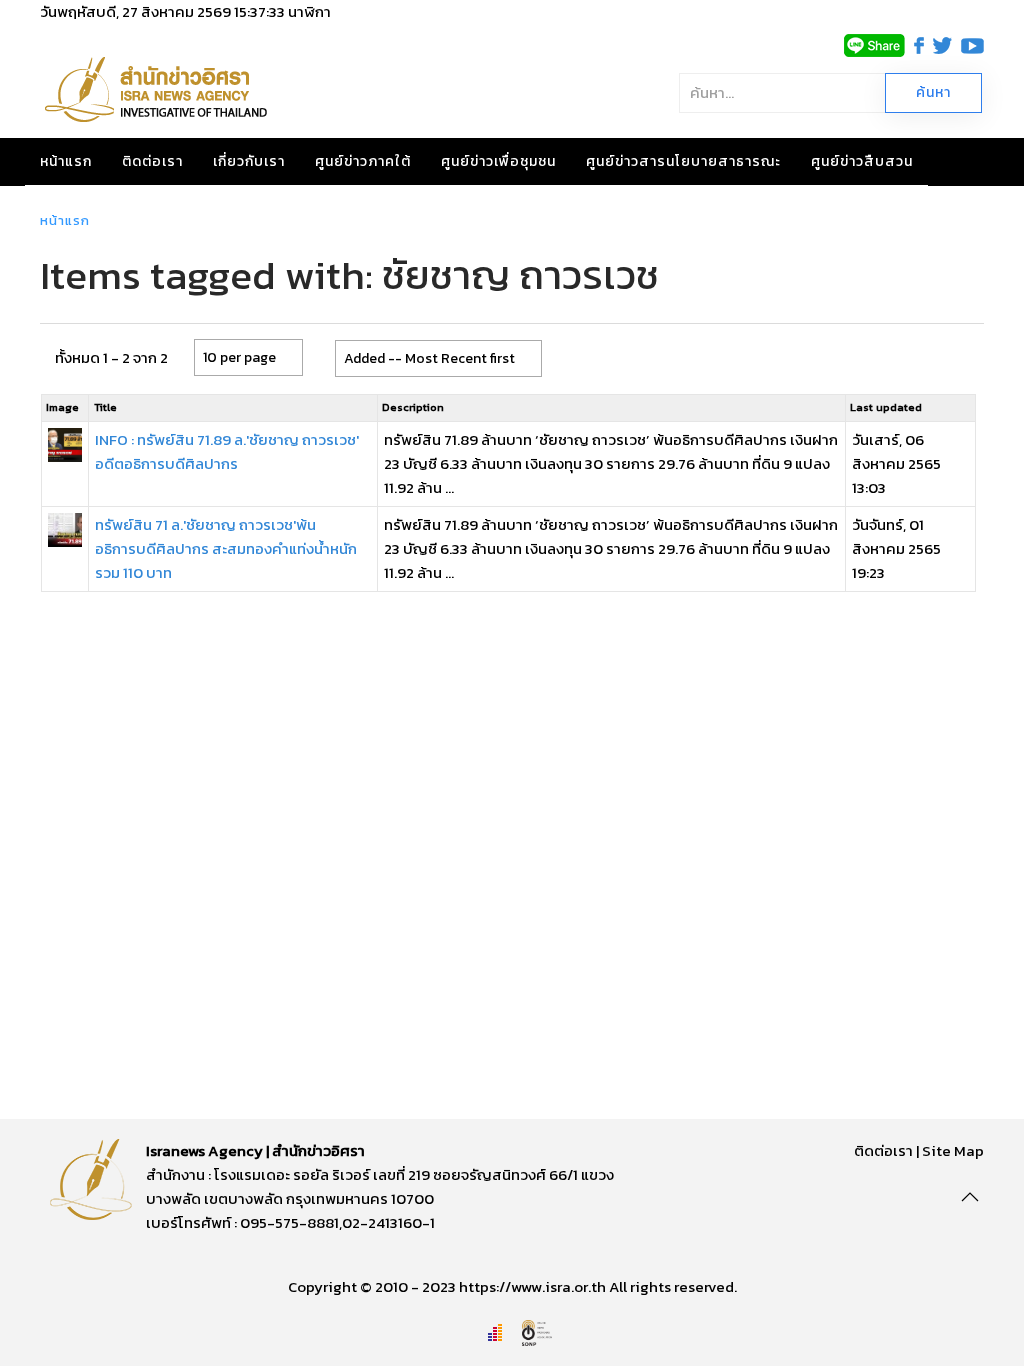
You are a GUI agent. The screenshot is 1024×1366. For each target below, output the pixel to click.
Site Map (953, 1150)
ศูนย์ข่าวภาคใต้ (363, 161)
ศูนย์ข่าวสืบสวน (862, 161)
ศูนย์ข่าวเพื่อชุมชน (498, 161)
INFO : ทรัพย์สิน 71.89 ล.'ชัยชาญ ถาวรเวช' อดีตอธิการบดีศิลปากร (227, 451)
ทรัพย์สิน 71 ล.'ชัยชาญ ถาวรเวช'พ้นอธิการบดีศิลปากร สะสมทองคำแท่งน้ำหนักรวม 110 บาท (226, 548)
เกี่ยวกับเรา (249, 161)
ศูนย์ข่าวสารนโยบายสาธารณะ (683, 161)
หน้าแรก (66, 161)
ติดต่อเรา (152, 161)
